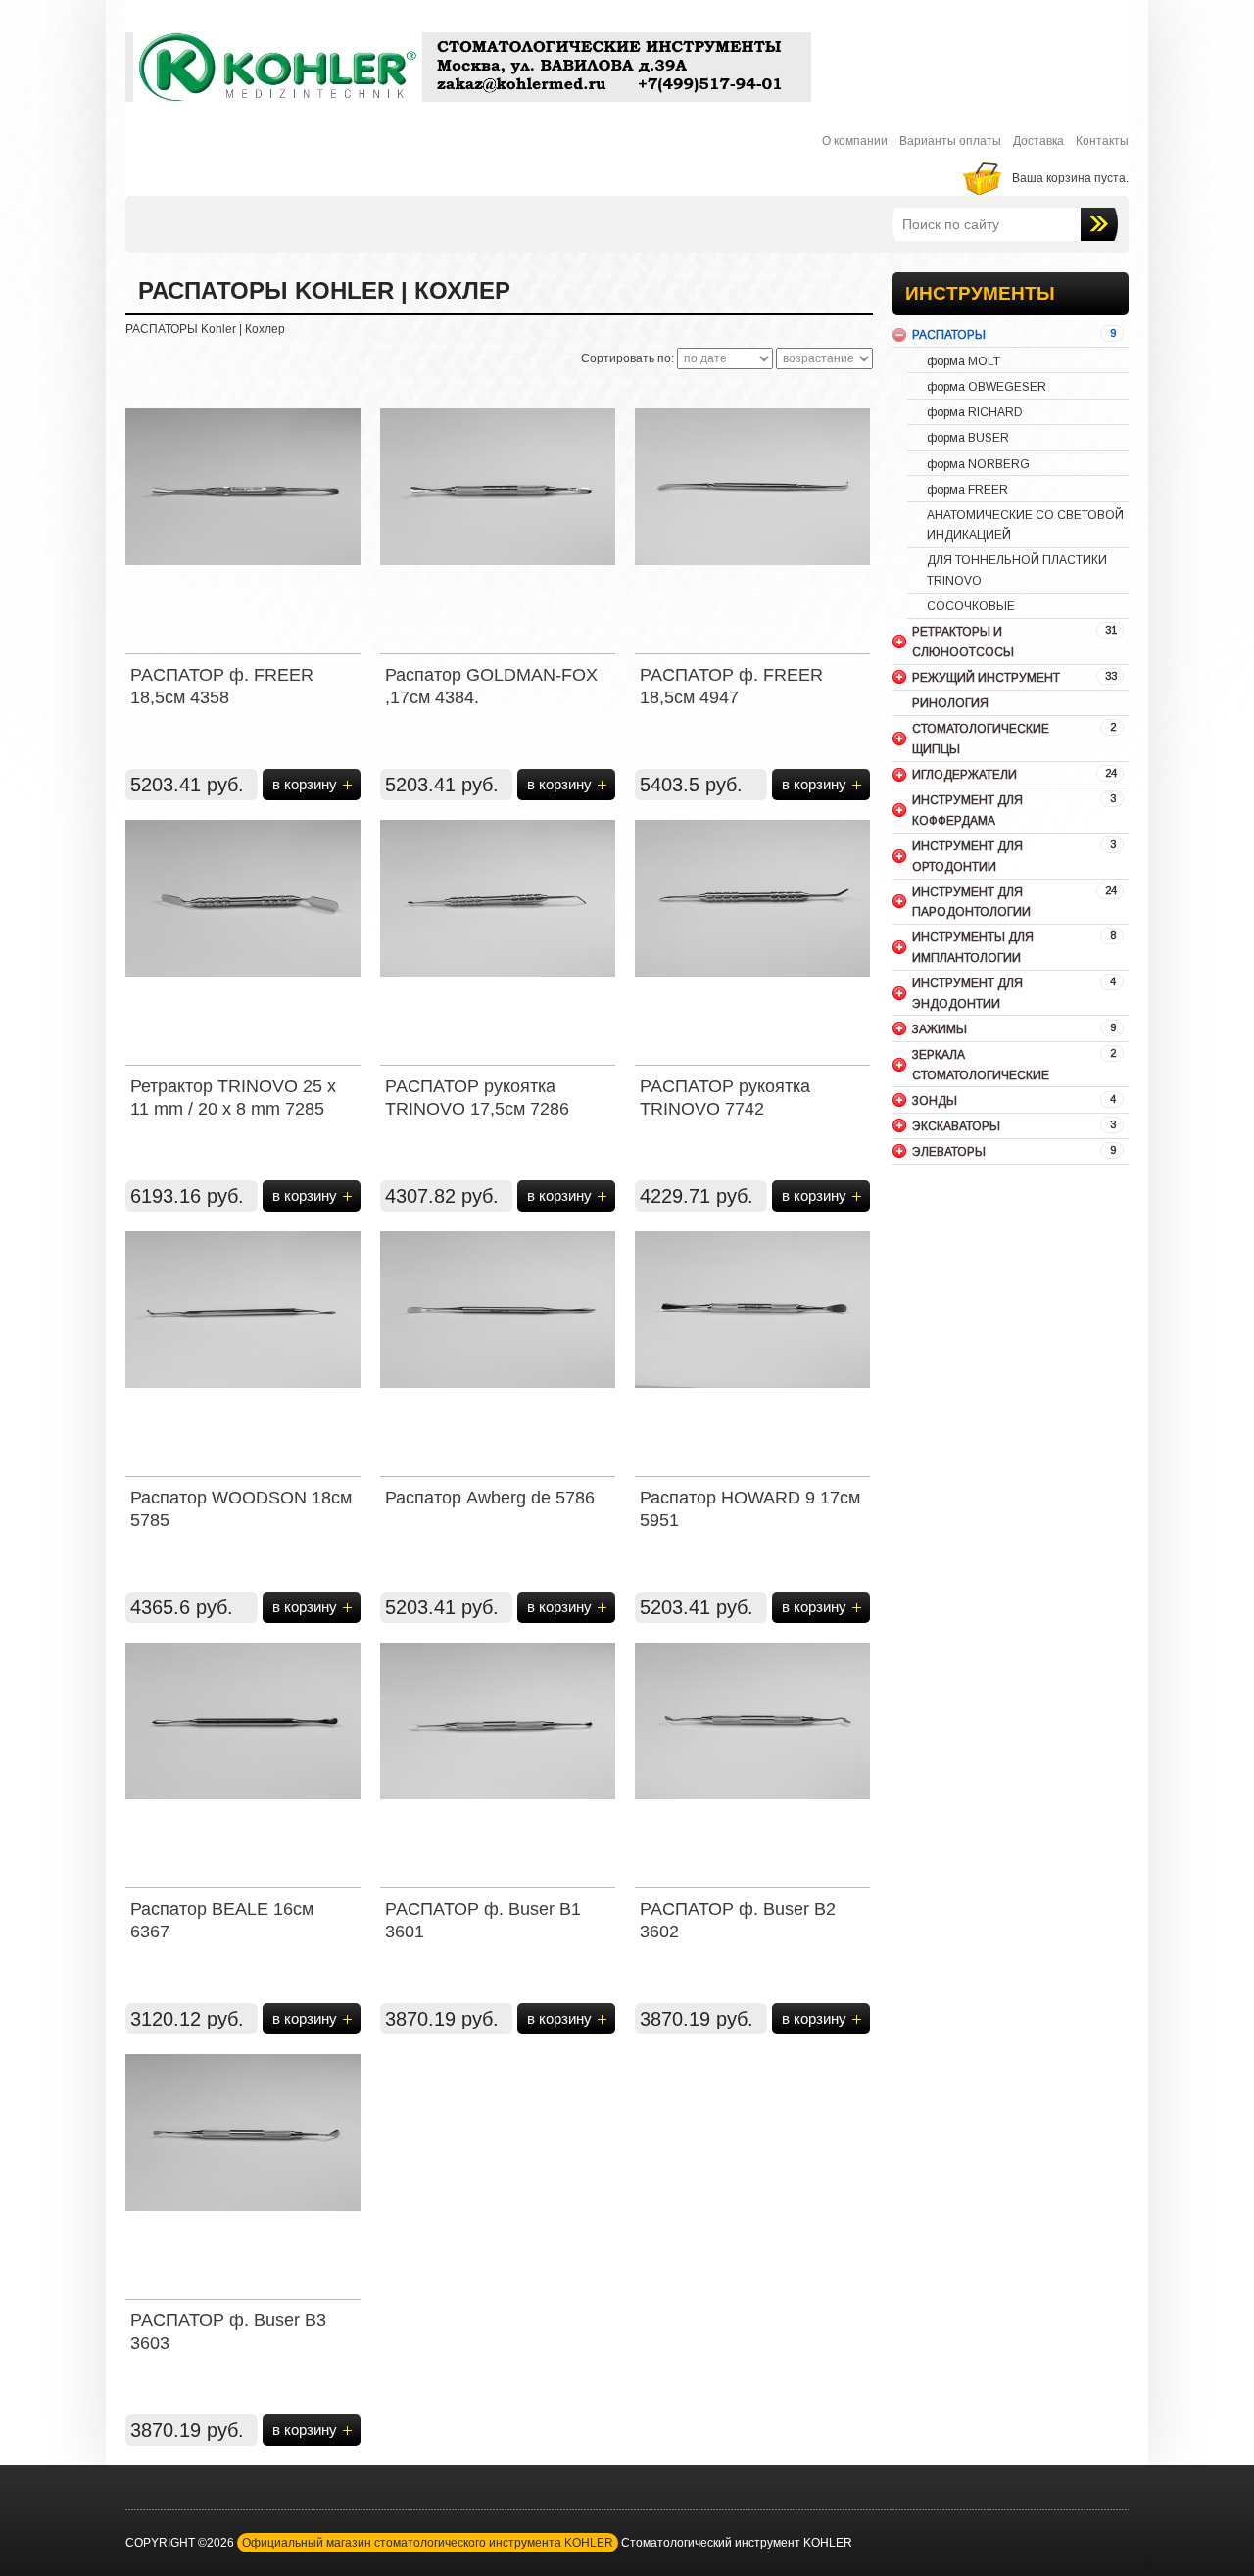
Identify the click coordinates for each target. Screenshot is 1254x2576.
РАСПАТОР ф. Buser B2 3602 (738, 1920)
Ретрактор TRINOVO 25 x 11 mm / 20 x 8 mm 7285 (233, 1097)
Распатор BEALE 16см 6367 (222, 1920)
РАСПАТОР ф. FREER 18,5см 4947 (731, 686)
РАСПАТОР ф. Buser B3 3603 (228, 2332)
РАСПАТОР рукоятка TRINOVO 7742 (725, 1097)
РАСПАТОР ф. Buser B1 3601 (483, 1920)
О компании (855, 141)
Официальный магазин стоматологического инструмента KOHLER (428, 2543)
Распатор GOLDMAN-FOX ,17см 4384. (491, 686)
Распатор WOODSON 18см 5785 (241, 1509)
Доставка (1038, 141)
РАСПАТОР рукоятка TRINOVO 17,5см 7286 (477, 1097)
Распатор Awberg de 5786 (490, 1498)
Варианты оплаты (950, 141)
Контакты (1102, 141)
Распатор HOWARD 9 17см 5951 (750, 1509)
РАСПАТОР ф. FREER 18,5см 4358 (222, 686)
